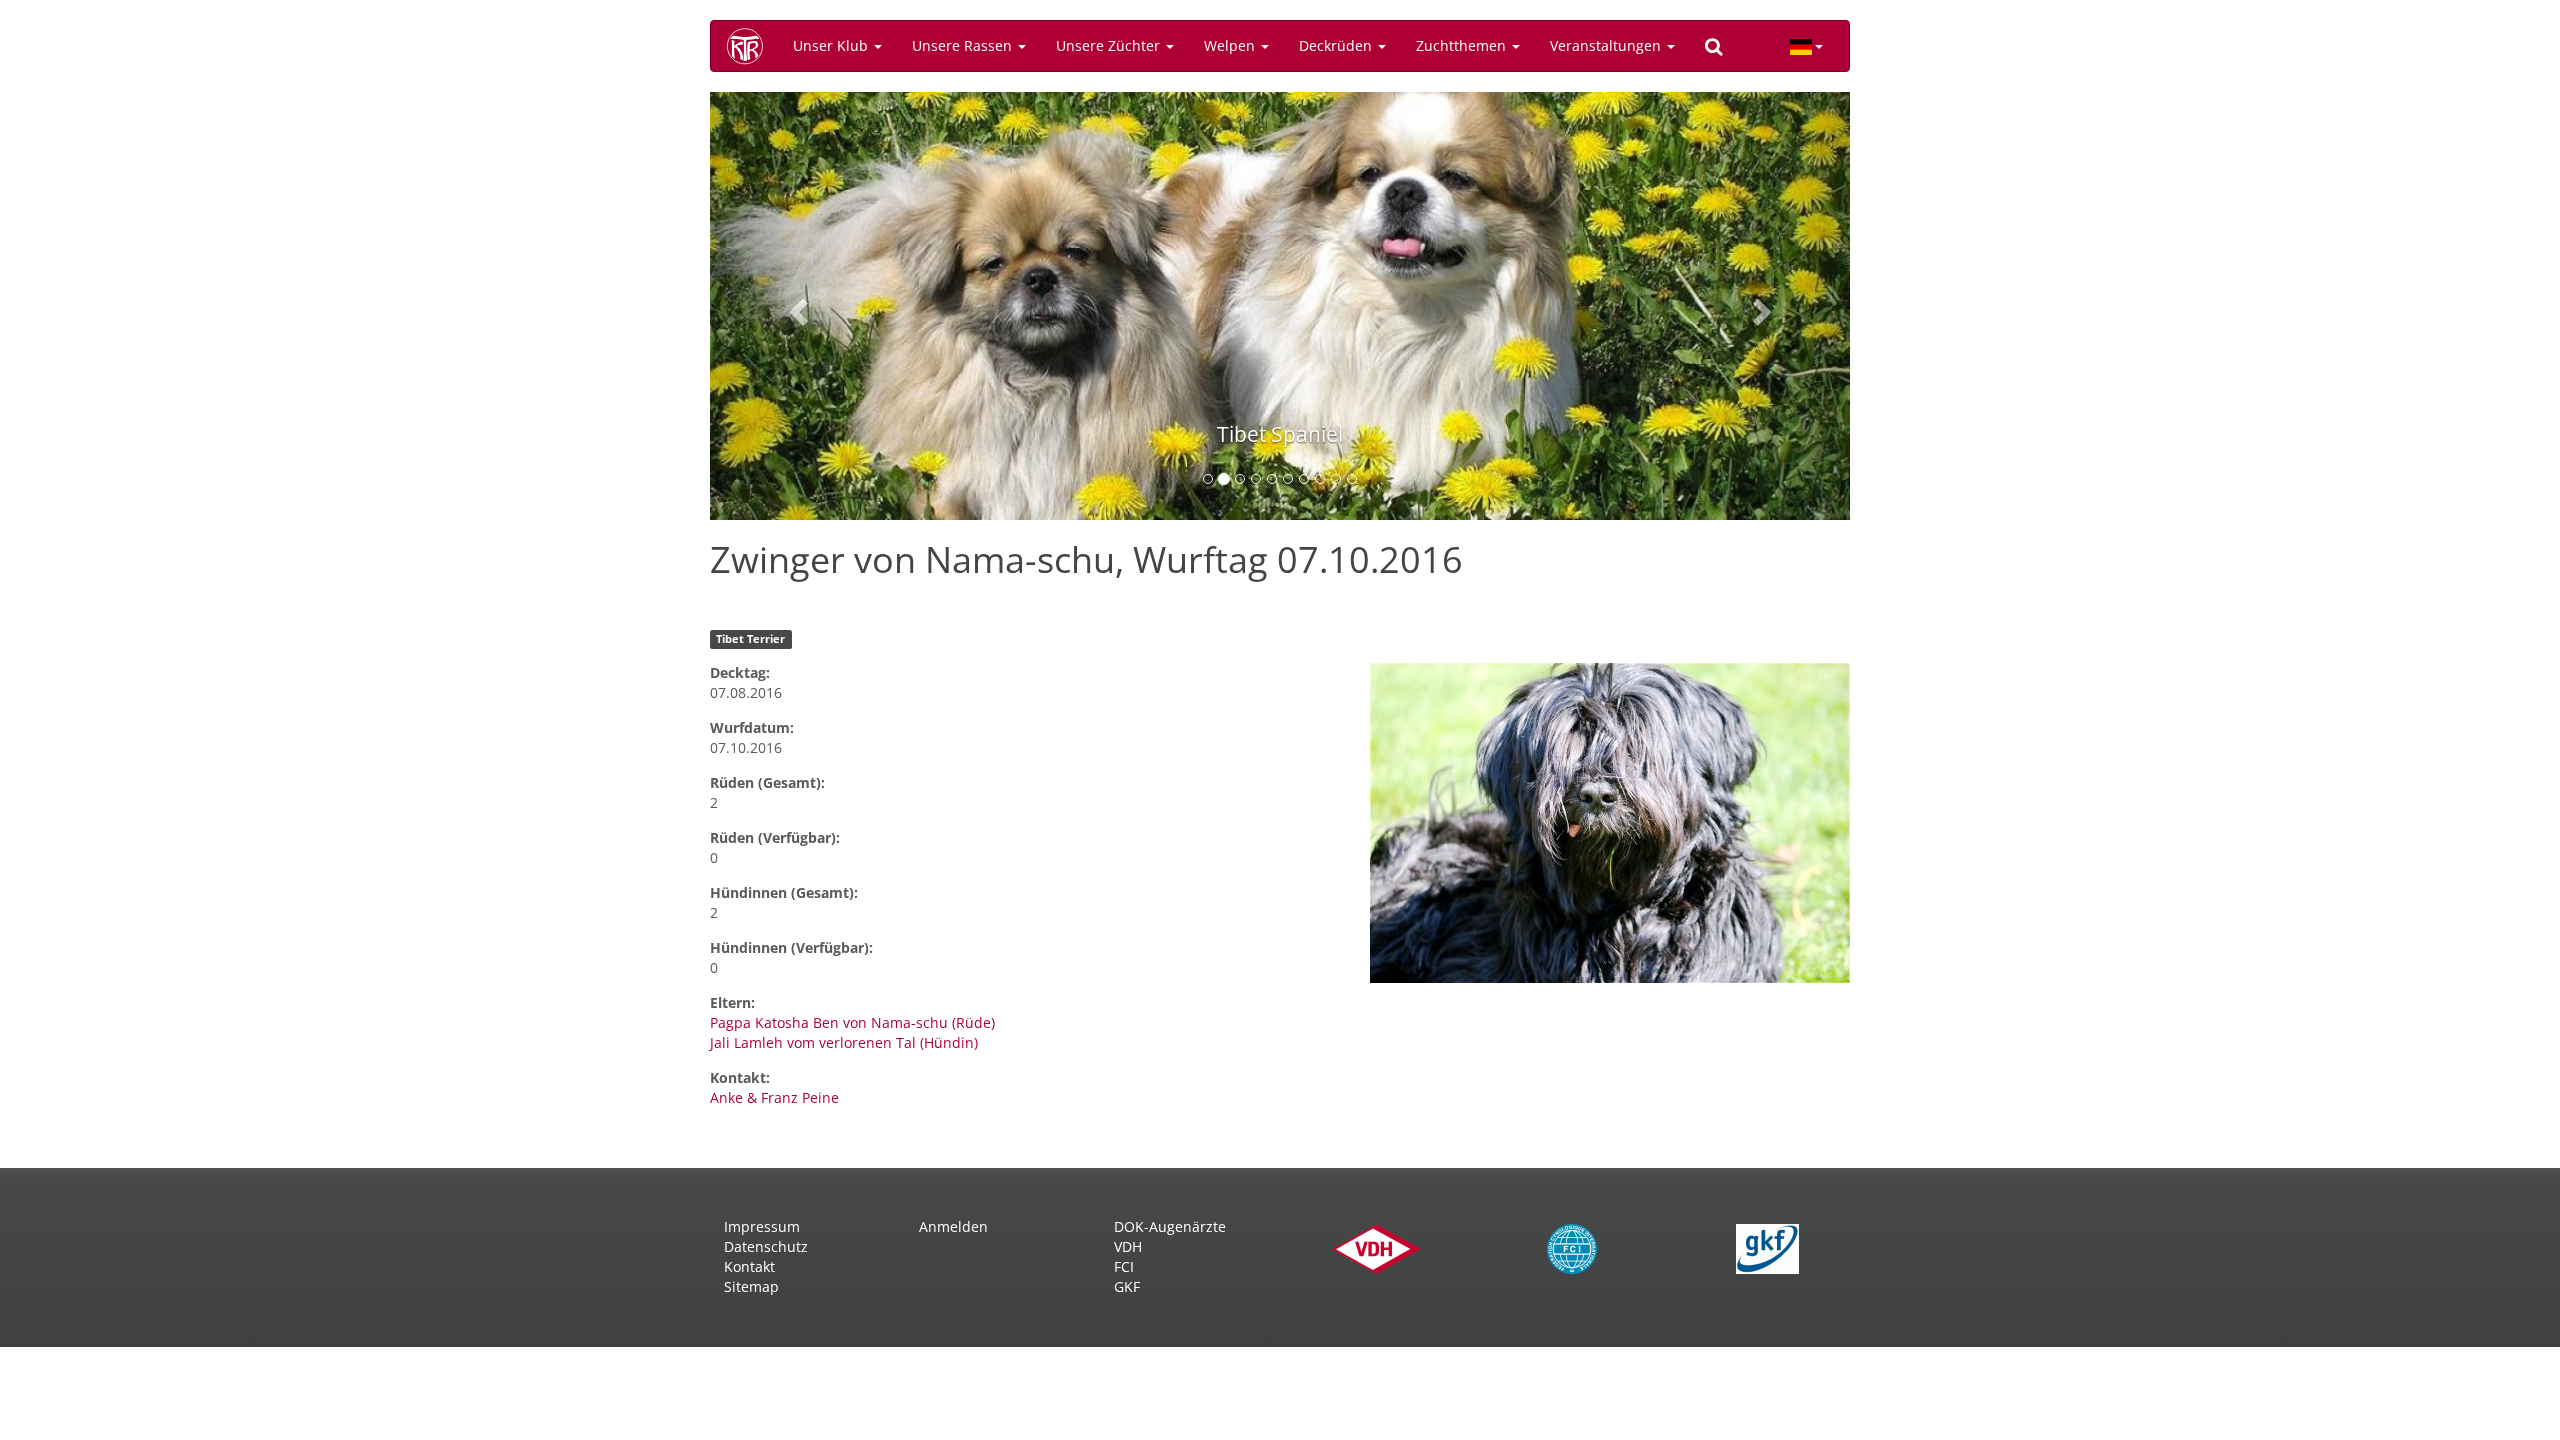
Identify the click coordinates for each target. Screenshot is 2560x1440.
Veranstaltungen (1607, 45)
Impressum (762, 1226)
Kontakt (749, 1266)
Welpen (1231, 45)
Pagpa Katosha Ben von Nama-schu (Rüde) (852, 1022)
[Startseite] (752, 46)
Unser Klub (832, 45)
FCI (1124, 1266)
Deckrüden (1337, 45)
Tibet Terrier (750, 639)
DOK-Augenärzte (1170, 1226)
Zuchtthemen (1463, 45)
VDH (1128, 1246)
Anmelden (953, 1226)
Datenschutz (766, 1246)
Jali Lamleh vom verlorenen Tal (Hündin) (844, 1042)
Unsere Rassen (964, 45)
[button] (795, 306)
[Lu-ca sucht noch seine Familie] (1610, 823)
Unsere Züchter (1110, 45)
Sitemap (751, 1286)
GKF (1127, 1286)
